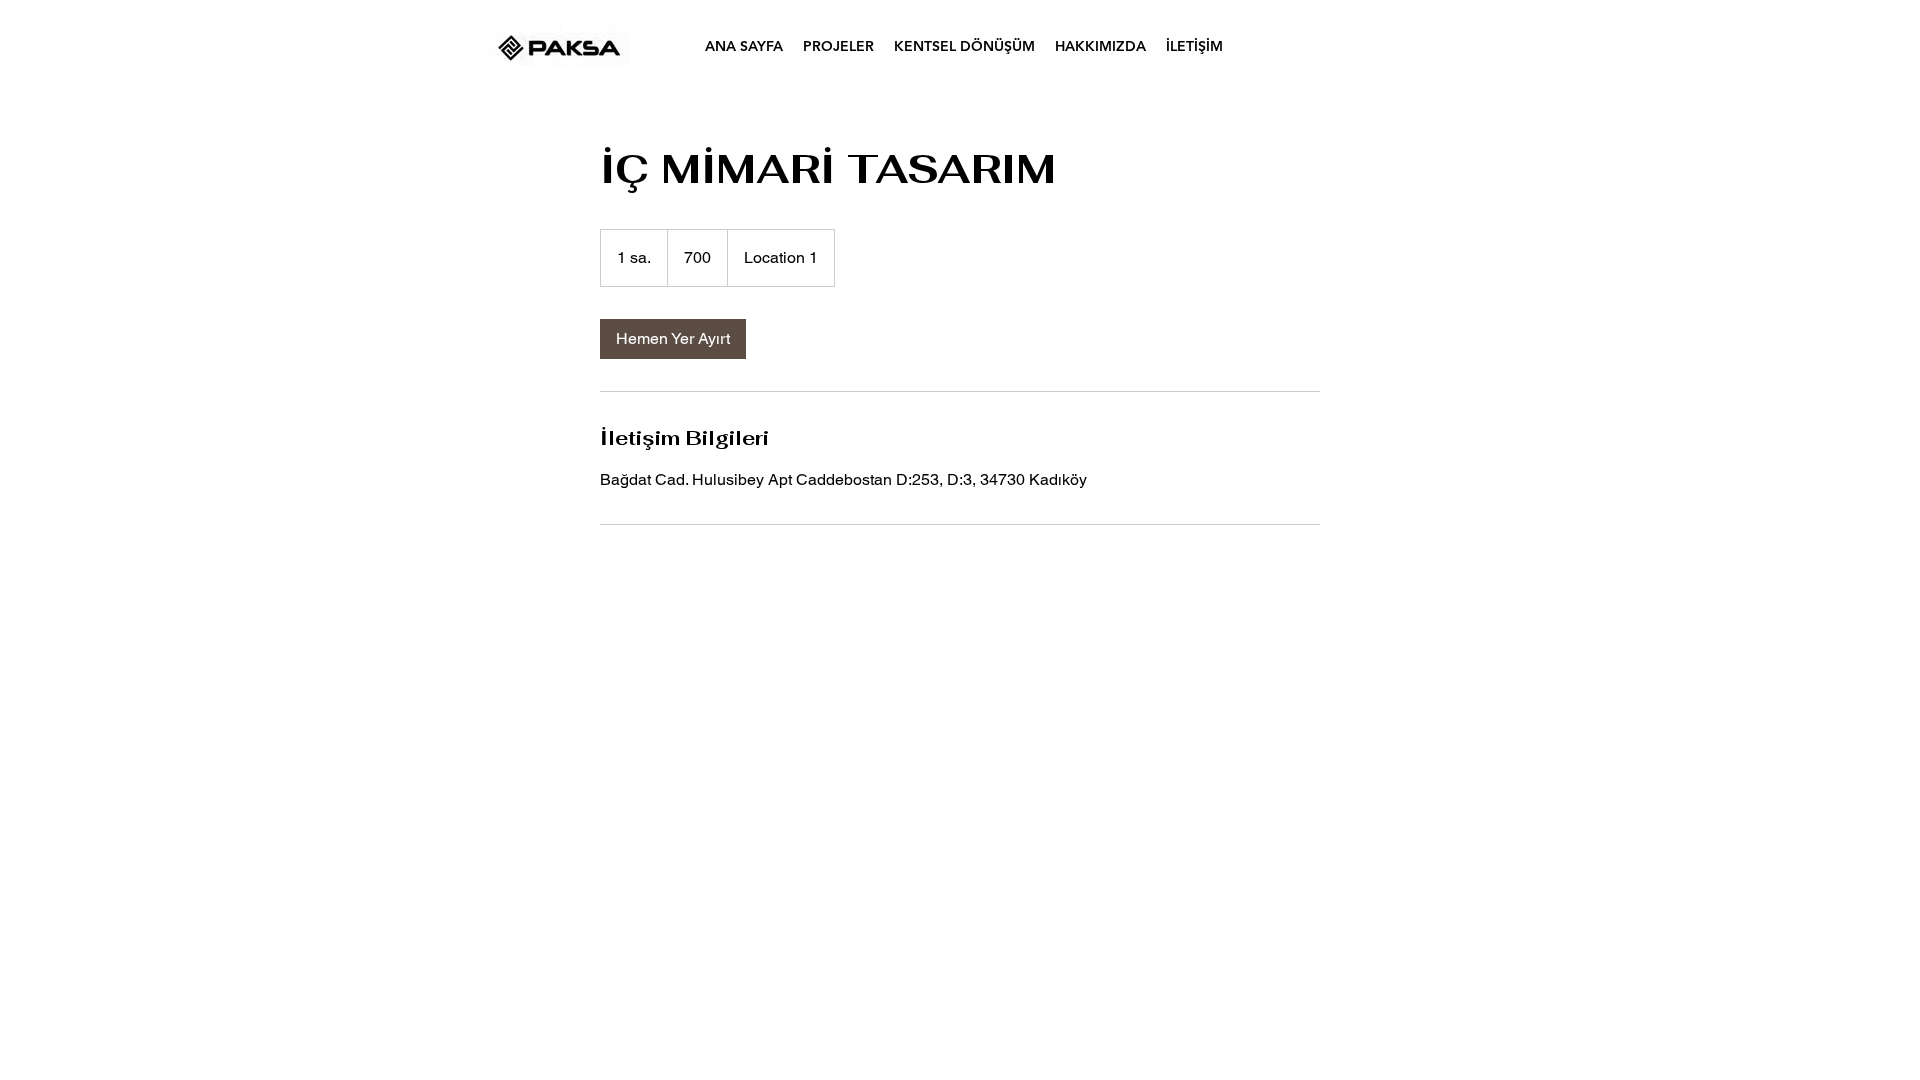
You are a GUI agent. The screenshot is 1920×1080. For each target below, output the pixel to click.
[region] (558, 46)
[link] (673, 339)
